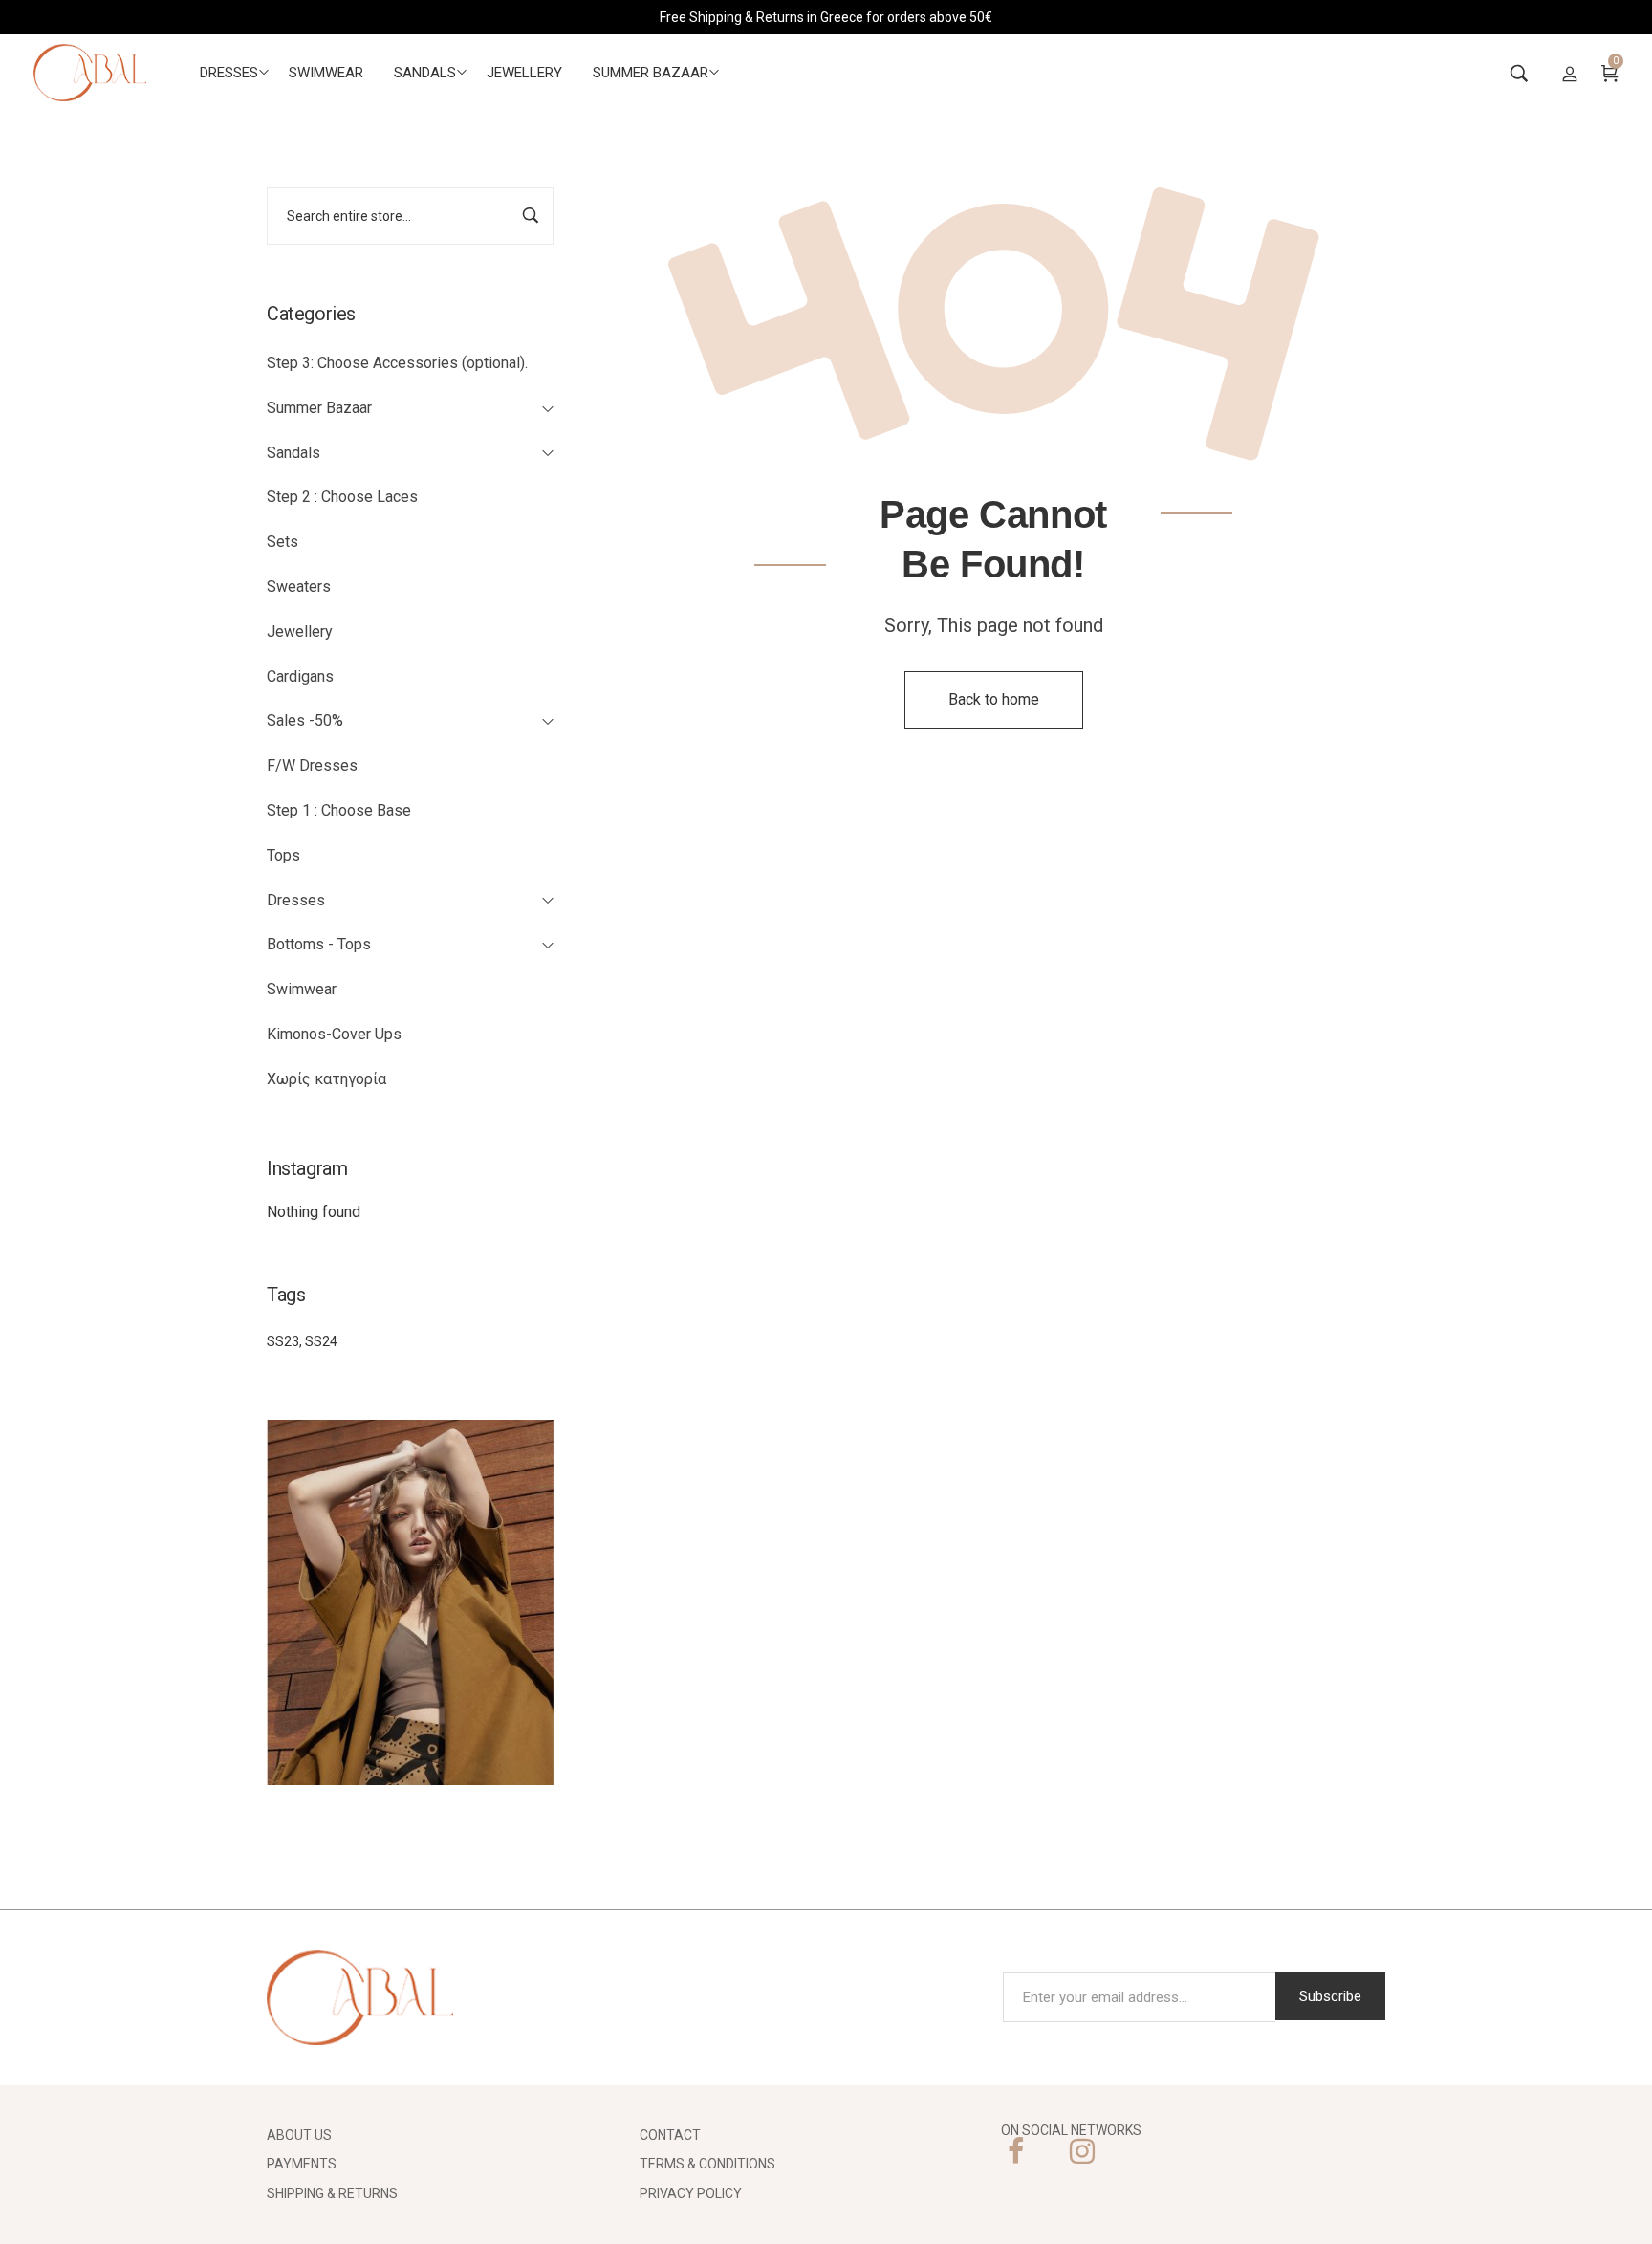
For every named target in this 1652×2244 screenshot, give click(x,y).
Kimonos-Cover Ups (334, 1034)
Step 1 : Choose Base (339, 810)
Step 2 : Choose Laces (342, 497)
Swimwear (302, 989)
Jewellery (300, 632)
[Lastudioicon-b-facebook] (1015, 2151)
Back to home (994, 699)
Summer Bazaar (319, 408)
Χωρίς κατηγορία (326, 1079)
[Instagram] (1082, 2151)
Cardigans (300, 676)
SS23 (283, 1341)
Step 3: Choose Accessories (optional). (397, 363)
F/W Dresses (312, 765)
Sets (283, 542)
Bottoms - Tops (319, 944)
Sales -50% (305, 720)
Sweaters (299, 587)
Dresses (296, 900)
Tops (283, 855)
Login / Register (1570, 73)
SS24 (321, 1341)
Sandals (293, 453)
